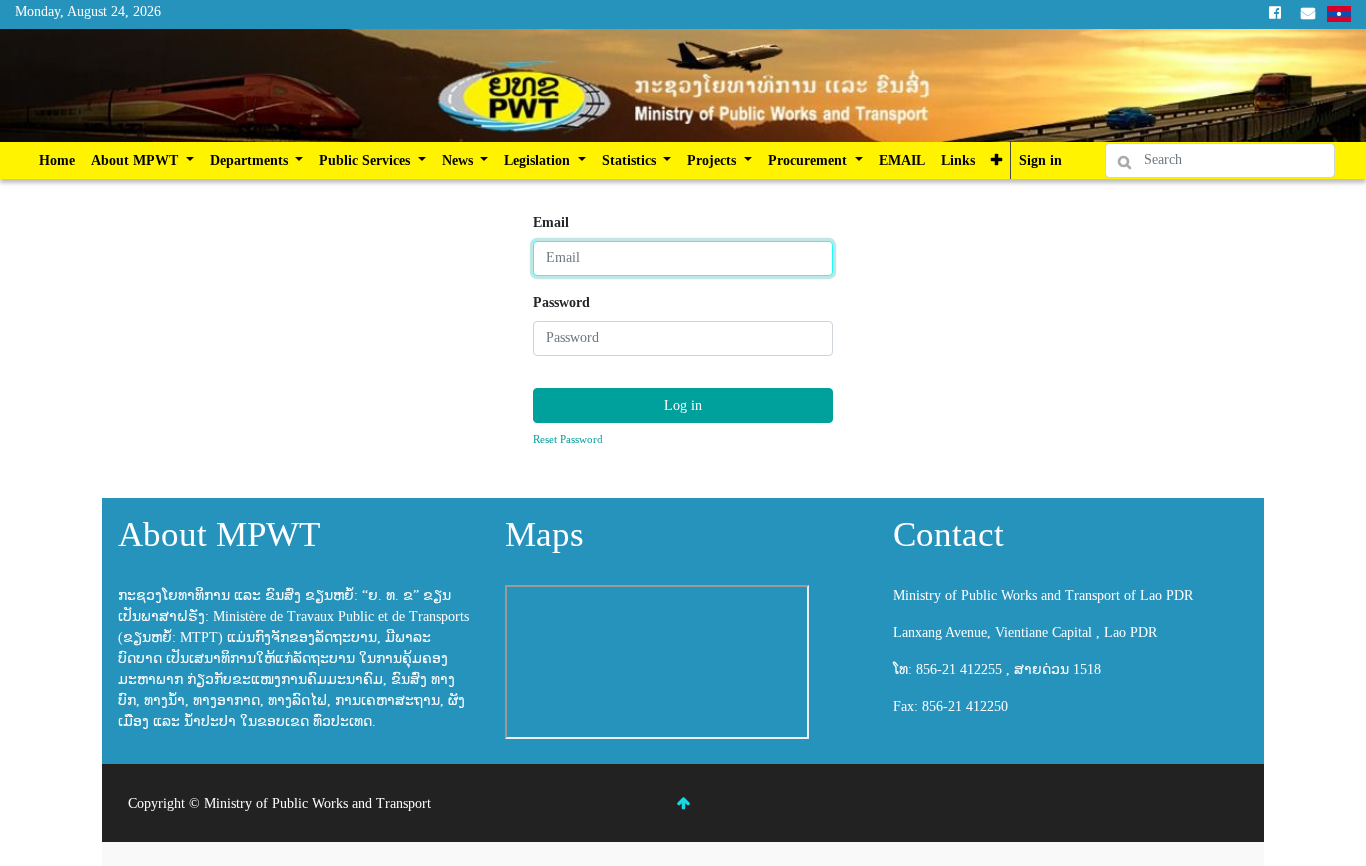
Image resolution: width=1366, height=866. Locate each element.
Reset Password (568, 439)
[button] (996, 160)
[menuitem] (57, 160)
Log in (683, 405)
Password (561, 302)
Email (551, 222)
